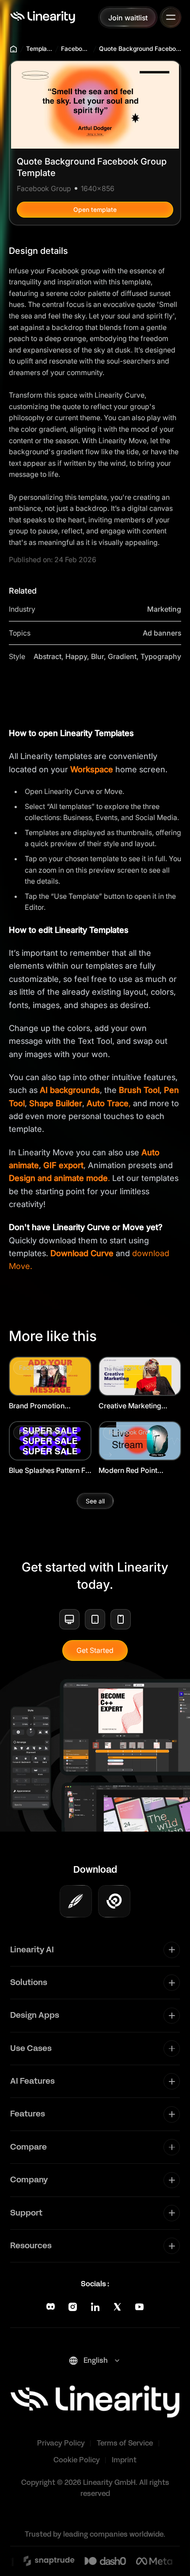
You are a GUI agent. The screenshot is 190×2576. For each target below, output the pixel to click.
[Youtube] (139, 2307)
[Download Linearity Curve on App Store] (76, 1901)
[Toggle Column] (172, 1950)
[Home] (43, 17)
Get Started (95, 1650)
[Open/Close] (171, 17)
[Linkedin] (95, 2307)
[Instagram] (73, 2307)
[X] (117, 2307)
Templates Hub (40, 49)
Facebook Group (76, 49)
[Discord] (51, 2307)
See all (95, 1501)
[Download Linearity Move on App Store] (114, 1901)
